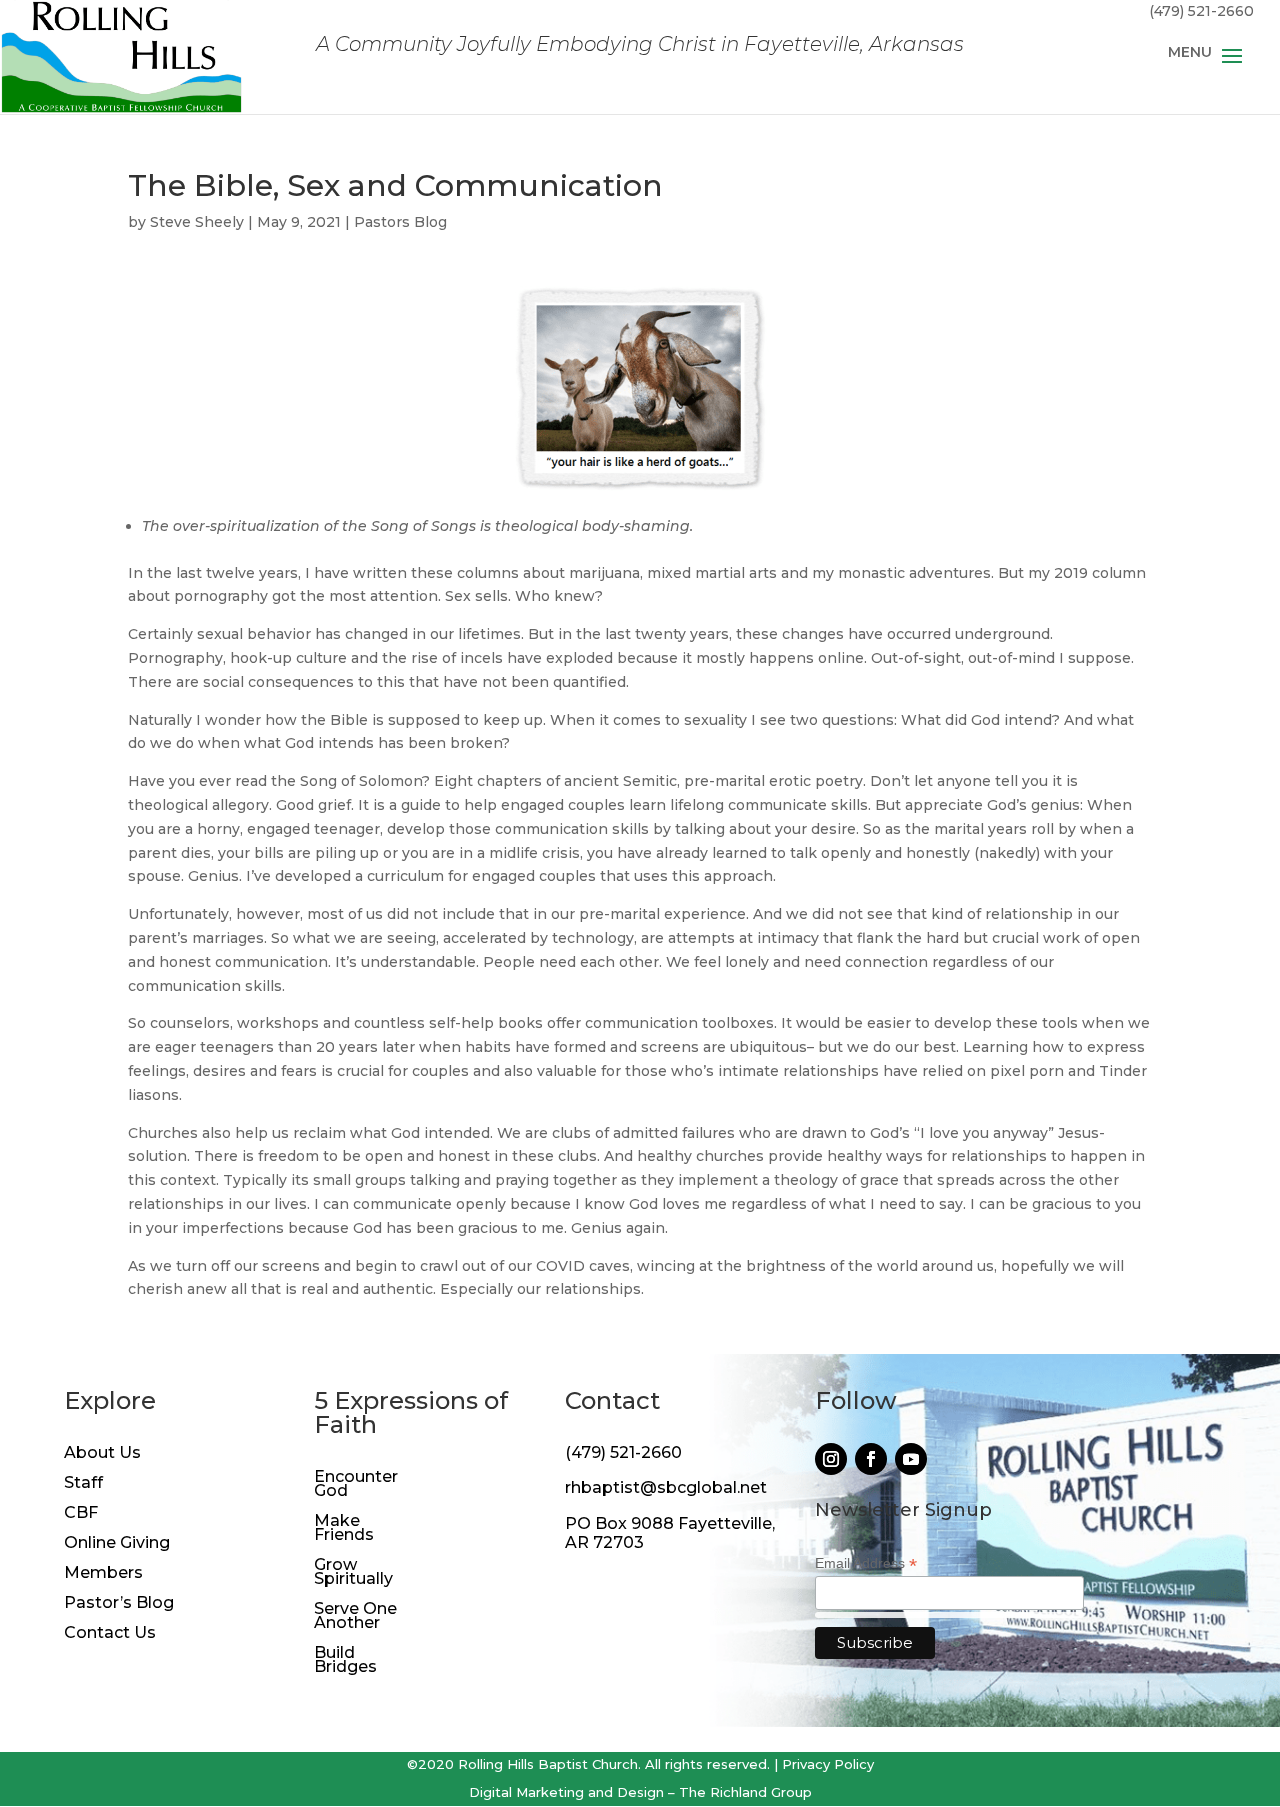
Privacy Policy (828, 1764)
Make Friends (344, 1529)
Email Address (866, 1563)
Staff (83, 1484)
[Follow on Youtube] (911, 1459)
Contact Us (110, 1634)
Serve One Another (355, 1617)
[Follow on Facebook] (871, 1459)
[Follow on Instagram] (831, 1459)
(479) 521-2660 (623, 1452)
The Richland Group (745, 1792)
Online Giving (117, 1544)
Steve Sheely (197, 222)
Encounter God (356, 1485)
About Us (102, 1454)
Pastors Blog (400, 222)
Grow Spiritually (353, 1573)
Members (103, 1574)
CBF (81, 1514)
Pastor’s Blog (119, 1604)
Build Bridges (345, 1661)
